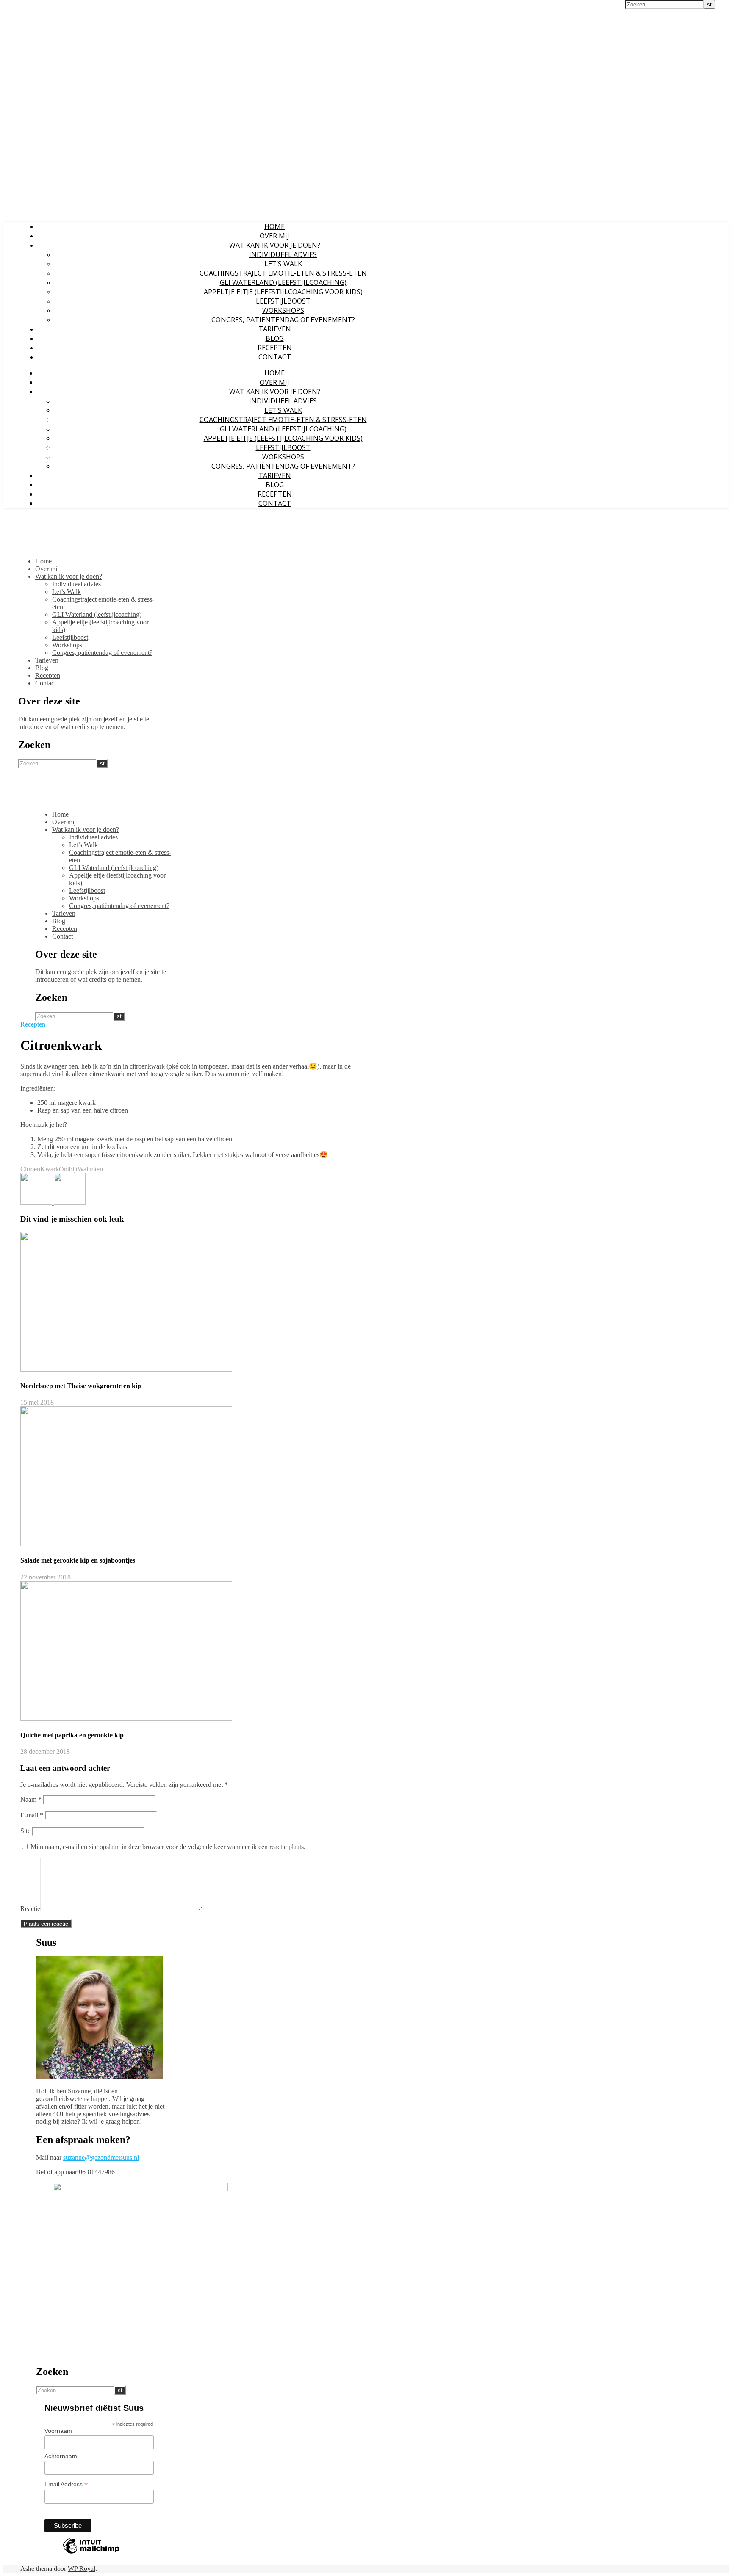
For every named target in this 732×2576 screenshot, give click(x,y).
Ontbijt (68, 1169)
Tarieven (275, 329)
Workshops (283, 310)
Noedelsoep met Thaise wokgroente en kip (81, 1386)
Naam (31, 1799)
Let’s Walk (283, 264)
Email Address (66, 2484)
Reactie (30, 1909)
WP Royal (82, 2569)
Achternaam (61, 2456)
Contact (275, 357)
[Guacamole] (37, 1202)
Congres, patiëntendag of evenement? (283, 320)
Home (274, 226)
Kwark (50, 1169)
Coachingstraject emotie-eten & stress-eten (283, 273)
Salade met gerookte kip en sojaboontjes (78, 1560)
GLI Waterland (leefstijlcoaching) (283, 282)
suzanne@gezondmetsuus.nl (101, 2158)
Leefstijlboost (283, 301)
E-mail (32, 1815)
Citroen (30, 1169)
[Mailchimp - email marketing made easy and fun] (91, 2553)
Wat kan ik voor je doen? (275, 245)
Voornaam (58, 2431)
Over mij (274, 236)
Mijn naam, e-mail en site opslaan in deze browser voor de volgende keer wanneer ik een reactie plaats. (168, 1847)
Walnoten (90, 1169)
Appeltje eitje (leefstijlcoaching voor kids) (283, 292)
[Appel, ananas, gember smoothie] (70, 1202)
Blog (275, 338)
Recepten (275, 348)
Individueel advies (283, 254)
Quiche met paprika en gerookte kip (72, 1735)
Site (25, 1831)
